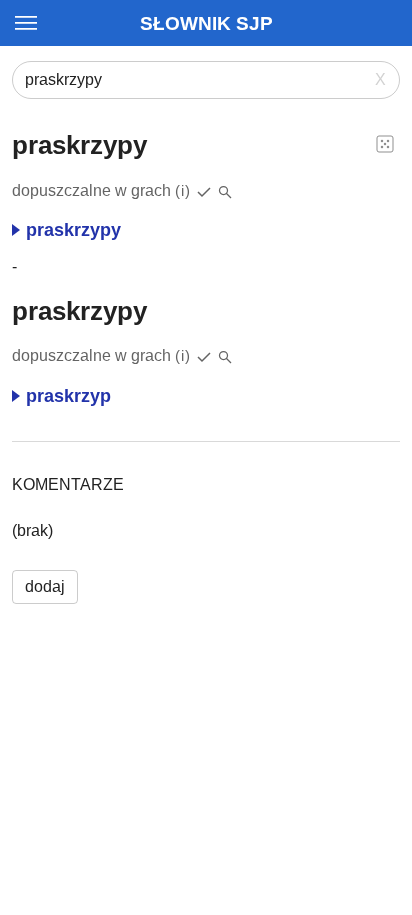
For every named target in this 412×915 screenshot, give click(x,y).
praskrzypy (73, 230)
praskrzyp (68, 396)
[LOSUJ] (385, 143)
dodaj (45, 586)
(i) (183, 190)
